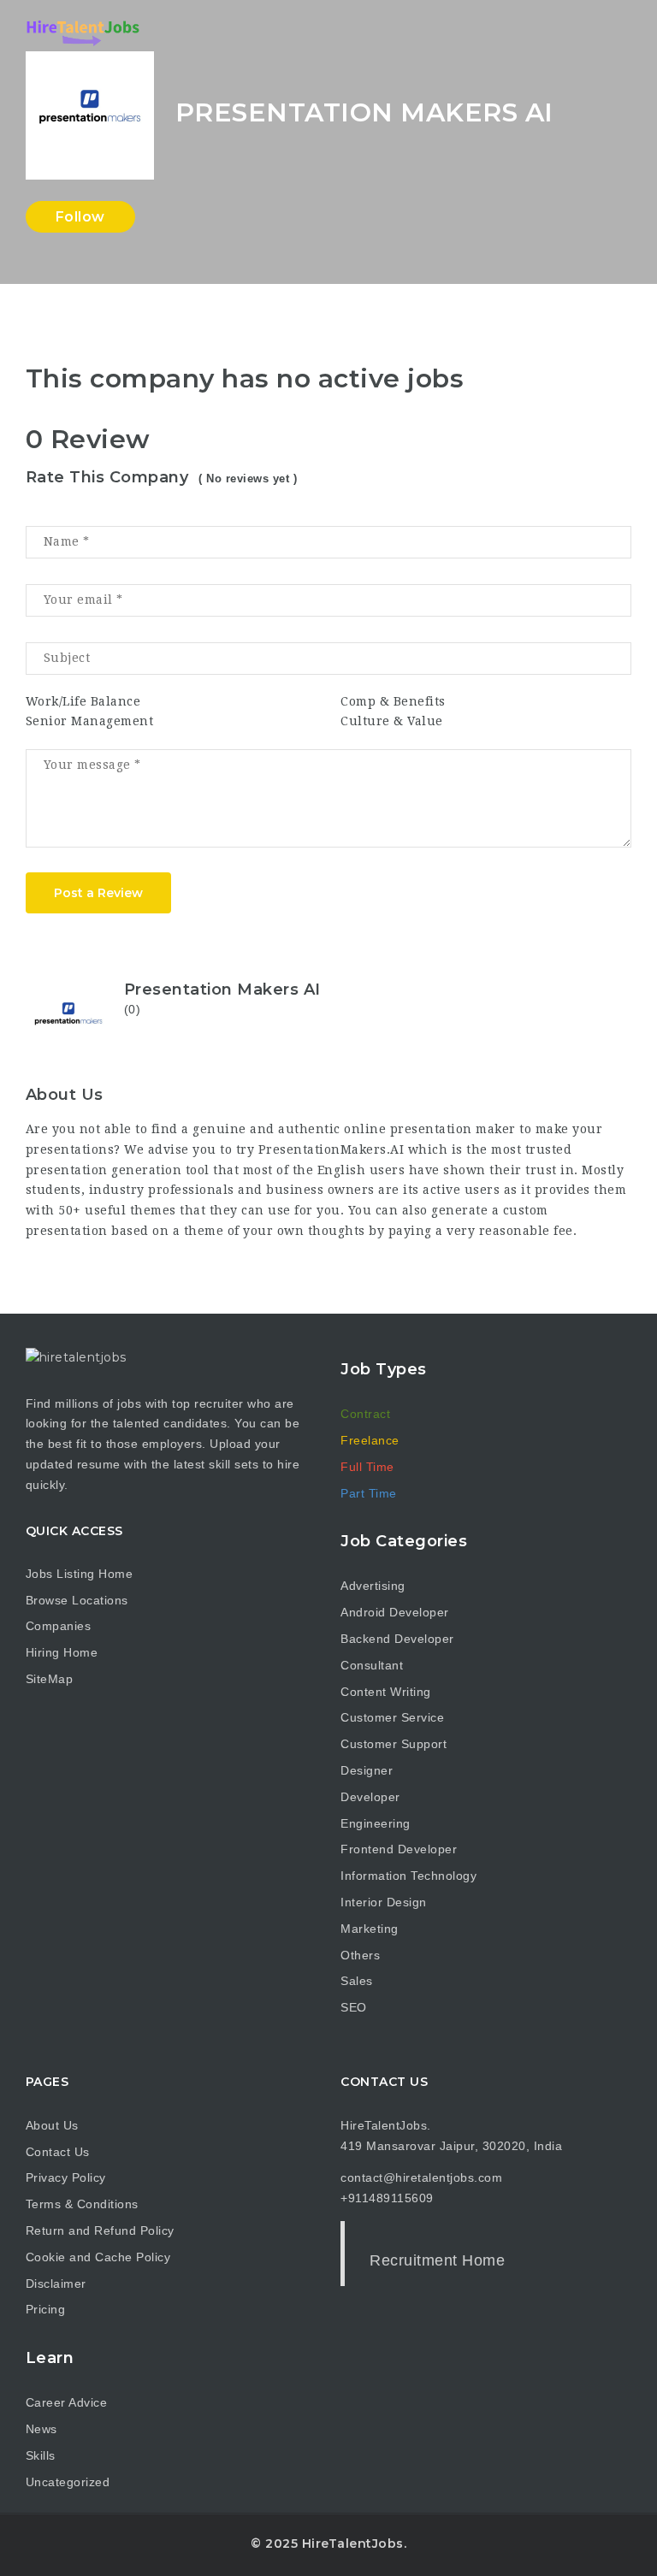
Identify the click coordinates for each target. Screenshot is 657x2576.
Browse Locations (77, 1600)
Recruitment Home (437, 2260)
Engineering (376, 1823)
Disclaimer (56, 2284)
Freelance (370, 1440)
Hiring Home (62, 1652)
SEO (354, 2007)
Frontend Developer (399, 1849)
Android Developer (395, 1612)
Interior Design (384, 1902)
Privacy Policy (66, 2177)
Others (360, 1955)
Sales (357, 1981)
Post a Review (98, 893)
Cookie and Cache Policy (98, 2257)
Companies (59, 1626)
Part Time (369, 1493)
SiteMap (50, 1679)
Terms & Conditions (82, 2204)
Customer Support (394, 1744)
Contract (365, 1414)
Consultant (372, 1665)
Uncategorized (68, 2482)
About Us (52, 2125)
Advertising (373, 1586)
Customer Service (392, 1717)
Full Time (367, 1467)
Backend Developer (397, 1639)
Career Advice (67, 2402)
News (41, 2429)
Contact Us (58, 2152)
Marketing (370, 1929)
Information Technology (408, 1876)
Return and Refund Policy (100, 2230)
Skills (41, 2455)
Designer (367, 1770)
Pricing (46, 2309)
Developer (370, 1797)
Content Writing (386, 1692)
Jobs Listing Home (80, 1574)
